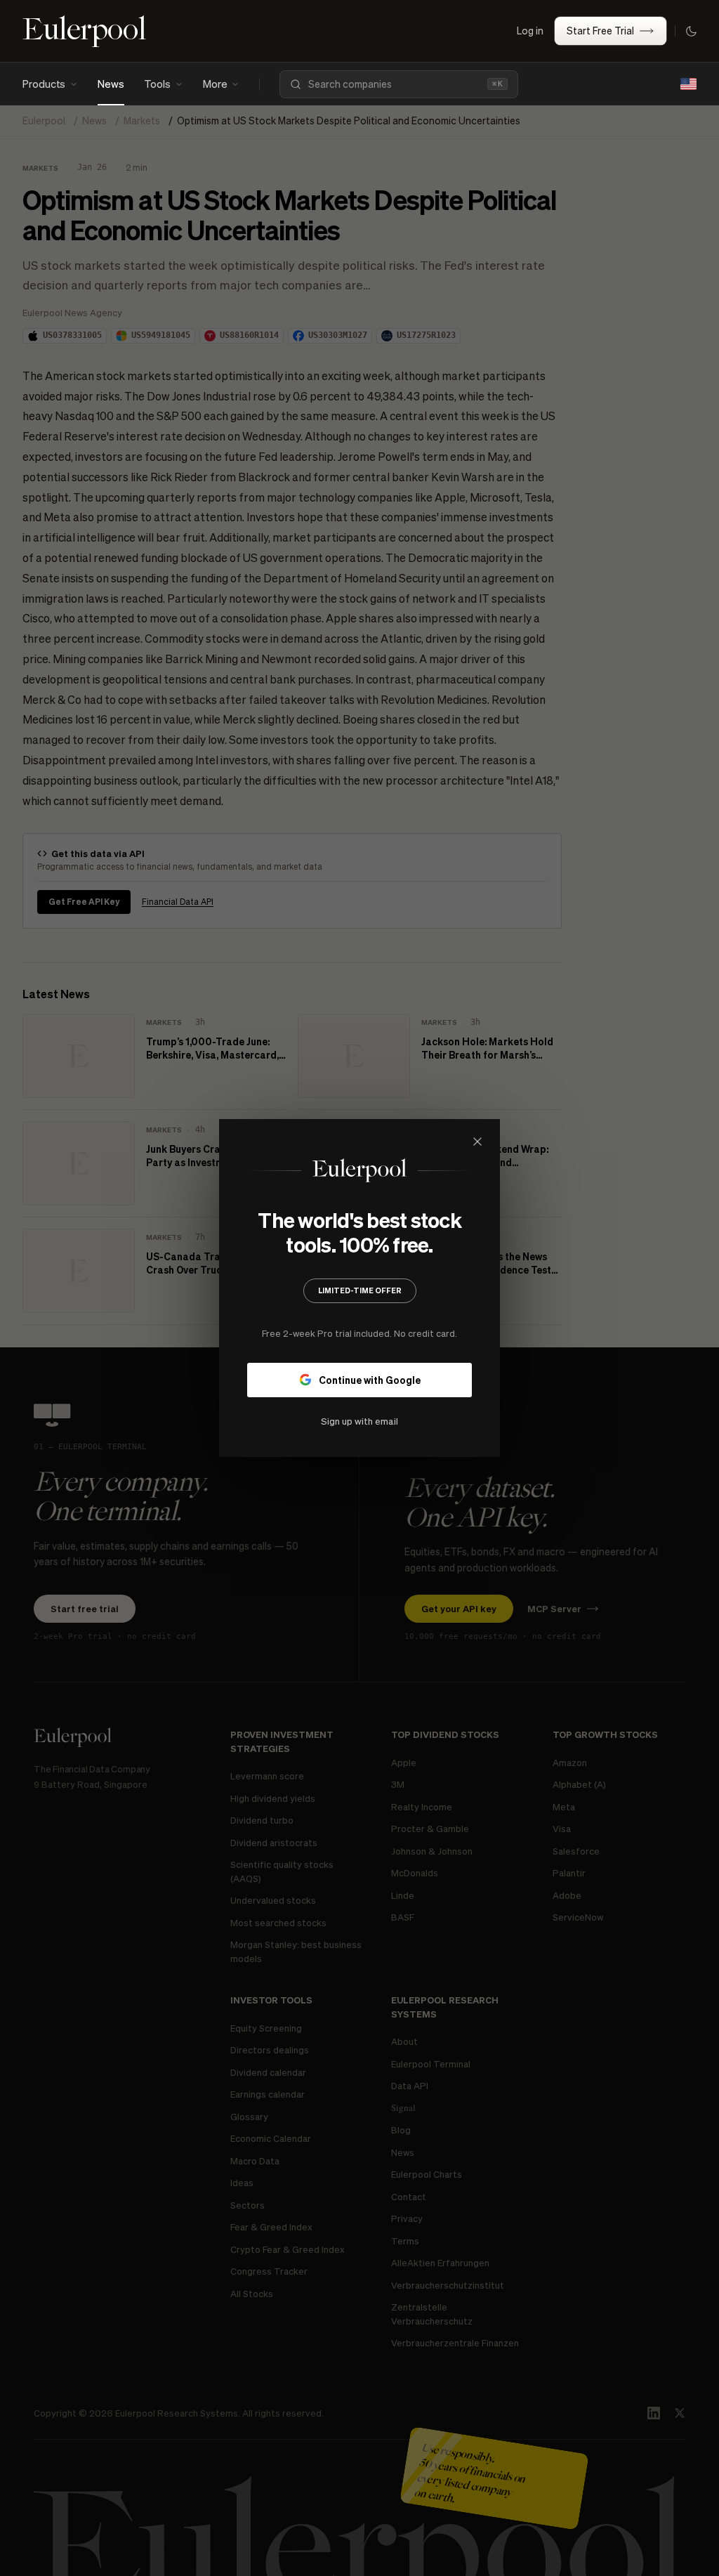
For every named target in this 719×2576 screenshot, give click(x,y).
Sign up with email (359, 1421)
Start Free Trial (600, 30)
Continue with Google (370, 1380)
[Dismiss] (477, 1142)
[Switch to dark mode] (691, 31)
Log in (530, 30)
